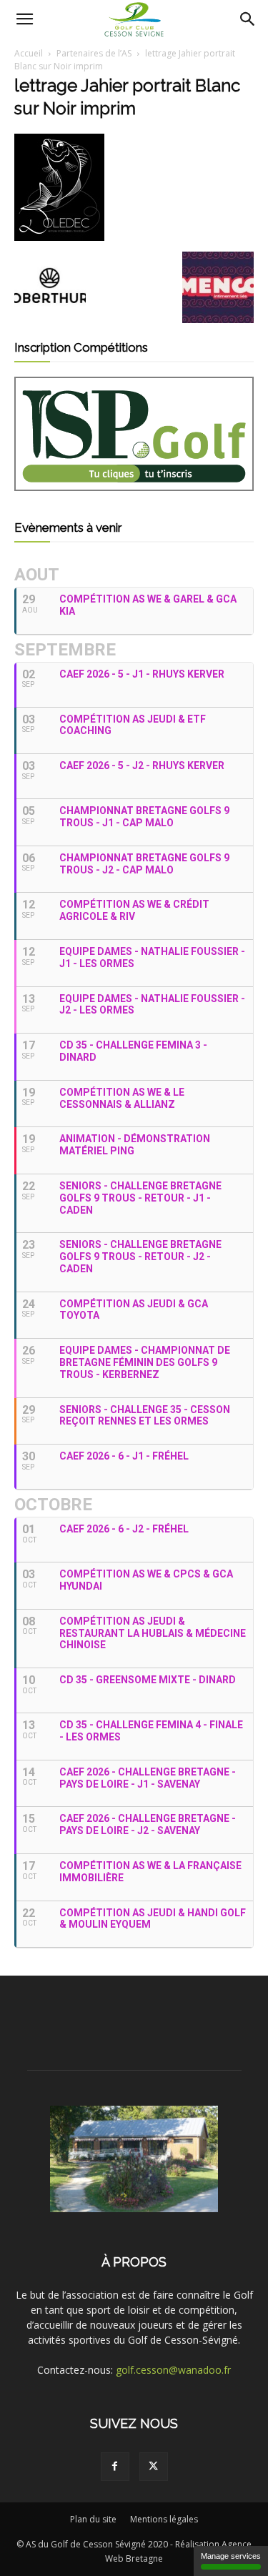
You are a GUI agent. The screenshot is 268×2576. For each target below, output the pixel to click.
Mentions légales (164, 2519)
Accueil (29, 53)
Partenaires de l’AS (94, 53)
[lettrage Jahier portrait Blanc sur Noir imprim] (59, 237)
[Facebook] (115, 2467)
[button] (24, 19)
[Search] (248, 19)
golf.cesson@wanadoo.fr (173, 2370)
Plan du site (93, 2519)
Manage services (231, 2556)
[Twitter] (154, 2467)
